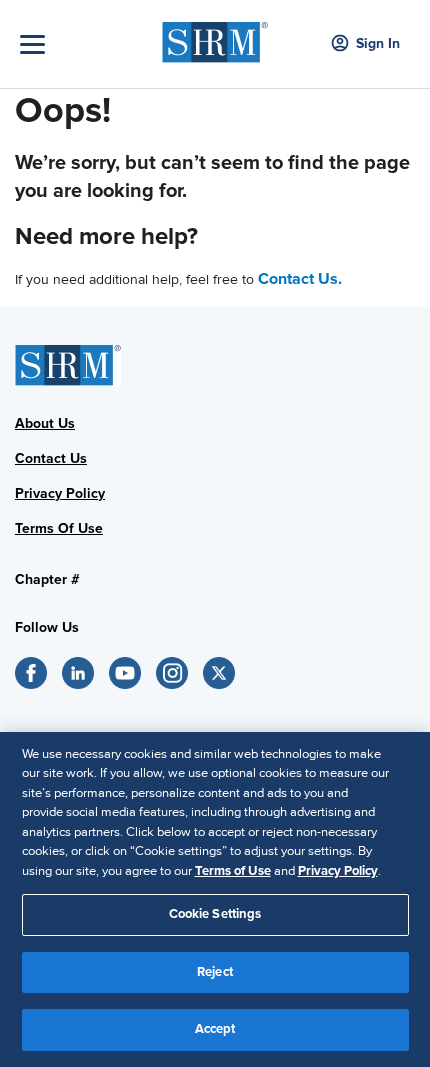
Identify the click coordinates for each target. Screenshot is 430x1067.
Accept (215, 1029)
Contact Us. (300, 279)
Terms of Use (233, 871)
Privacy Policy (338, 871)
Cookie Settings (215, 914)
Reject (215, 972)
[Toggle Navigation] (86, 44)
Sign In (378, 43)
